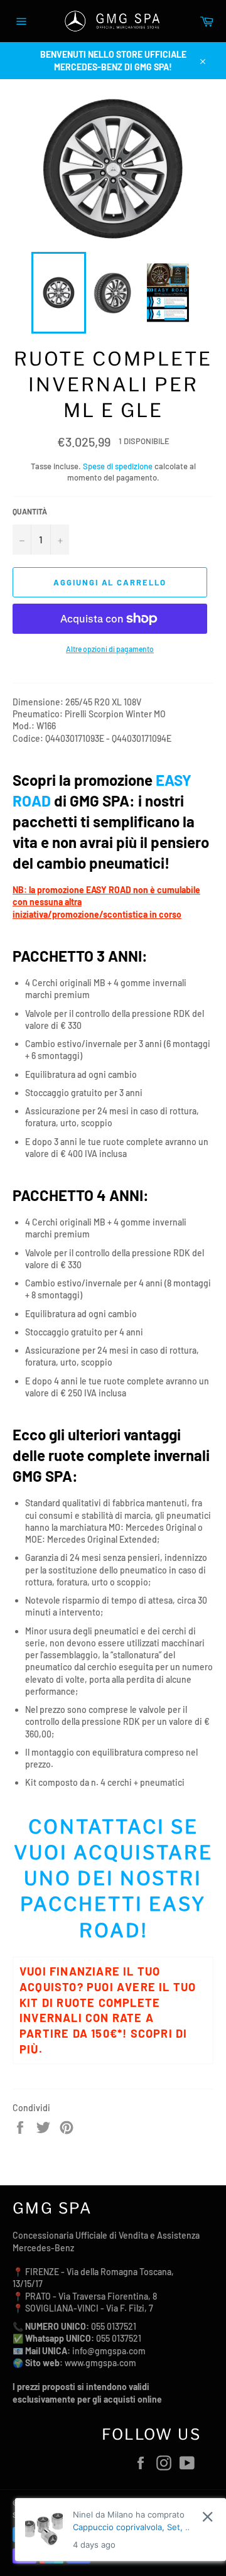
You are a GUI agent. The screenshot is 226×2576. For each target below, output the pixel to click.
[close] (207, 2517)
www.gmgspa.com (100, 2363)
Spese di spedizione (118, 466)
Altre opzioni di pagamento (110, 649)
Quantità (30, 511)
